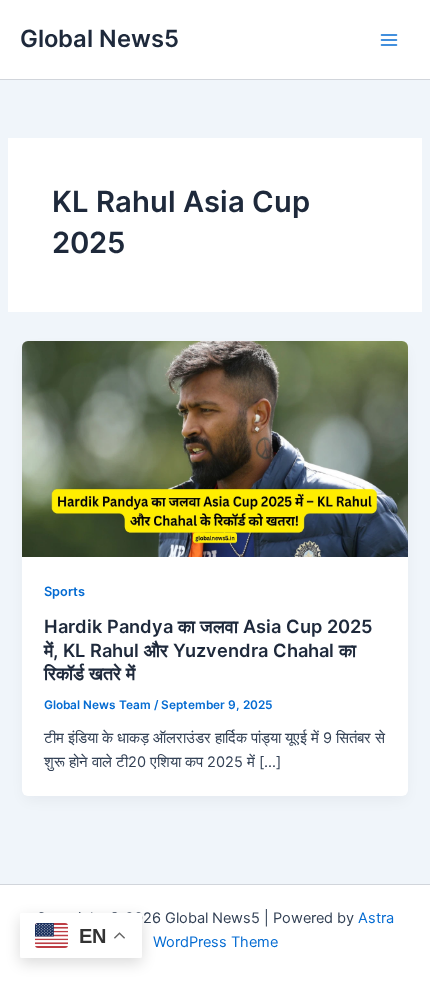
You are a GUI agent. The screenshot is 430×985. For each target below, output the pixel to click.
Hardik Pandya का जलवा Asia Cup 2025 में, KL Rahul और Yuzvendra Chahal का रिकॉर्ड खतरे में (208, 649)
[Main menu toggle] (389, 40)
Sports (64, 591)
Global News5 (99, 38)
